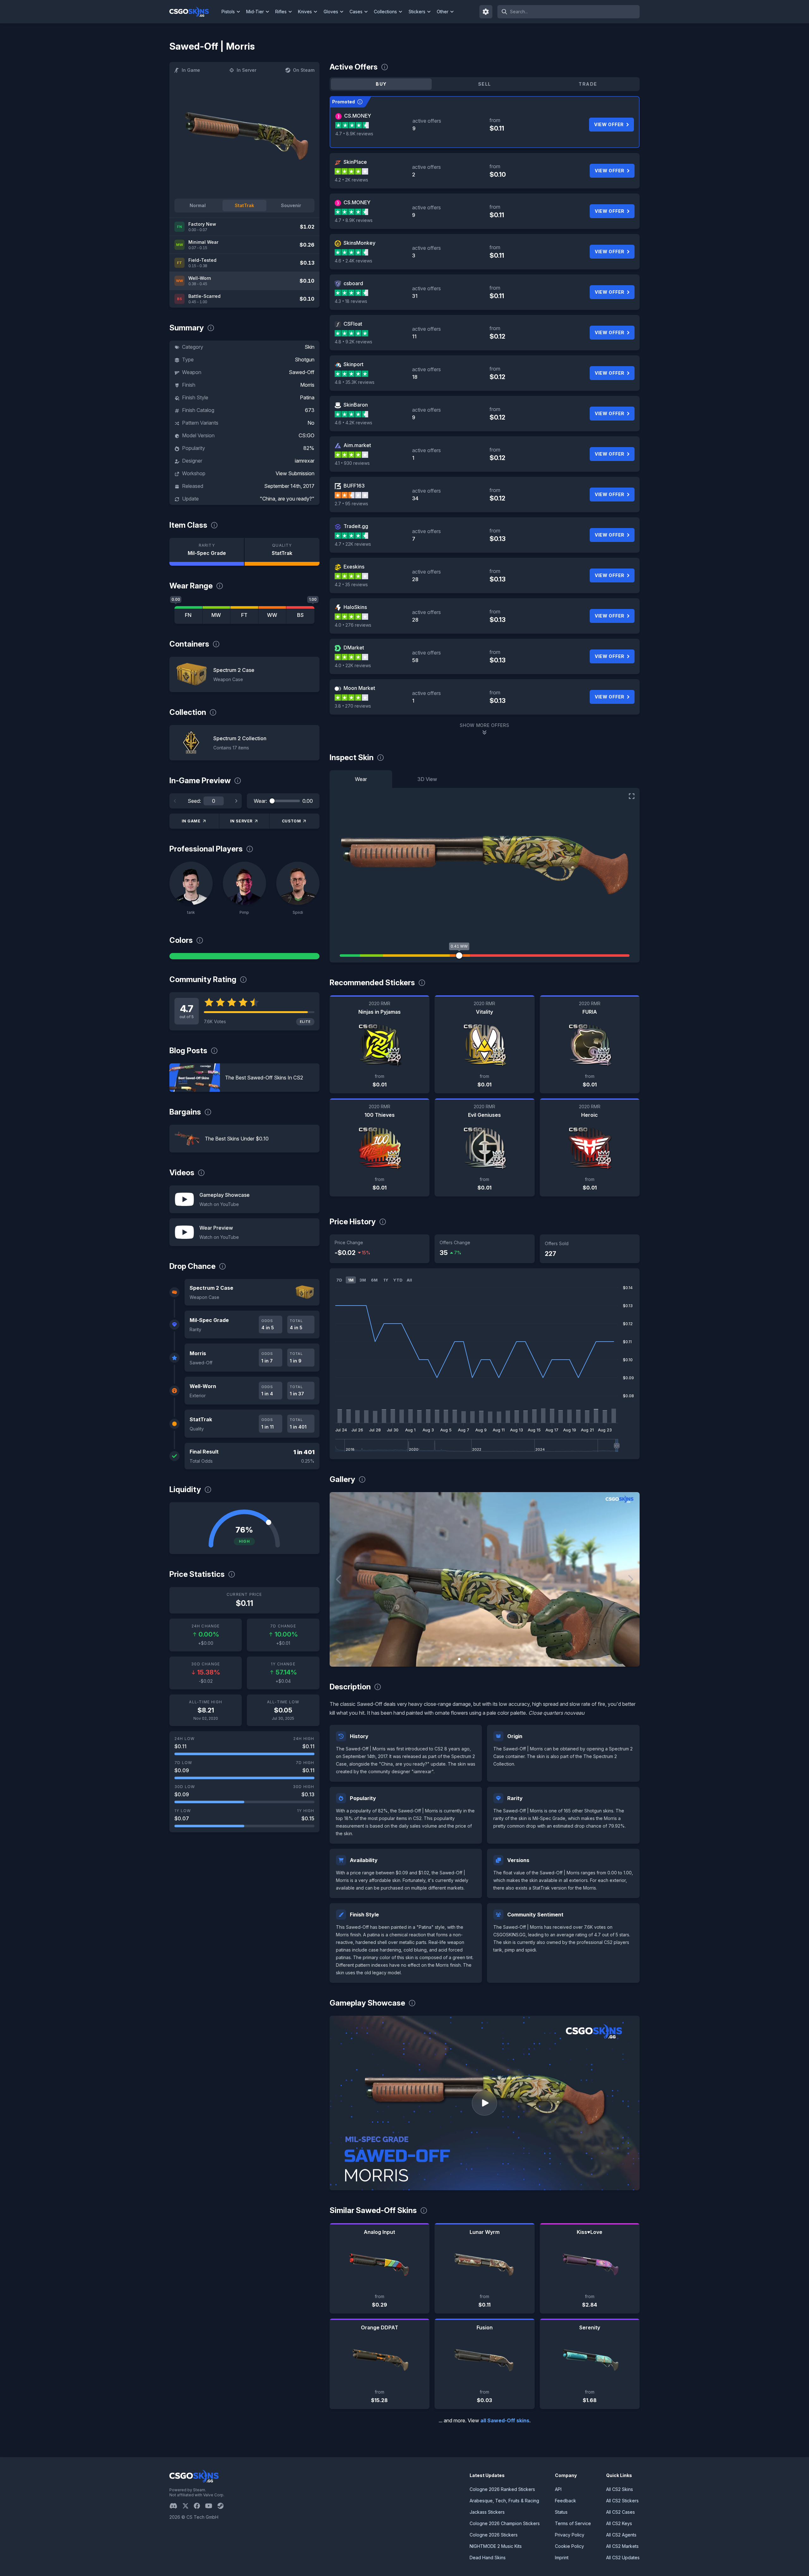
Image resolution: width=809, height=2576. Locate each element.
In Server (246, 70)
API (558, 2489)
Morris (307, 385)
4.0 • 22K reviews (353, 665)
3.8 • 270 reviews (353, 706)
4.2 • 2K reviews (351, 180)
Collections (385, 12)
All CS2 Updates (623, 2558)
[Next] (236, 801)
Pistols (228, 12)
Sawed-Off (302, 372)
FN (188, 615)
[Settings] (486, 12)
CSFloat (353, 324)
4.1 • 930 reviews (352, 463)
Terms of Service (573, 2523)
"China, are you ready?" (287, 499)
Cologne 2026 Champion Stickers (505, 2523)
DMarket (354, 648)
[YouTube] (211, 2506)
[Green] (244, 956)
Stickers (417, 12)
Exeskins (354, 567)
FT (244, 615)
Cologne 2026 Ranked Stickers (502, 2489)
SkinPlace (355, 162)
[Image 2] (469, 1659)
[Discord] (176, 2506)
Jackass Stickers (487, 2512)
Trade (588, 84)
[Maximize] (632, 796)
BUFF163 (354, 486)
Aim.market (357, 445)
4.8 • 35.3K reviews (355, 382)
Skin (310, 347)
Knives (305, 12)
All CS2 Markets (622, 2546)
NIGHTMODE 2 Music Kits (496, 2546)
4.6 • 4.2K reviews (353, 423)
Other (443, 12)
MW (216, 615)
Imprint (562, 2558)
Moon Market (359, 688)
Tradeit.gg (356, 526)
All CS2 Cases (620, 2512)
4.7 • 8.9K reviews (354, 134)
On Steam (304, 70)
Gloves (331, 12)
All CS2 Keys (619, 2523)
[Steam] (223, 2506)
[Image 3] (479, 1659)
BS (300, 615)
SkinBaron (356, 405)
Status (561, 2512)
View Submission (295, 473)
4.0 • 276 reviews (353, 625)
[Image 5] (500, 1659)
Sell (485, 84)
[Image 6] (510, 1659)
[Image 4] (490, 1659)
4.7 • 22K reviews (353, 544)
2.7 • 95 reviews (351, 504)
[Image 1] (459, 1659)
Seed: (194, 801)
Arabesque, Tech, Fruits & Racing (504, 2501)
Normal (198, 205)
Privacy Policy (570, 2535)
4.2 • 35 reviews (351, 584)
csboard (353, 283)
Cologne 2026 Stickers (494, 2535)
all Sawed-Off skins (505, 2420)
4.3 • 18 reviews (351, 301)
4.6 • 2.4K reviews (353, 261)
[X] (188, 2506)
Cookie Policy (569, 2546)
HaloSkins (355, 607)
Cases (356, 12)
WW (272, 615)
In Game (191, 70)
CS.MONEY (358, 116)
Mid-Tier (255, 12)
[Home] (194, 12)
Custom (292, 821)
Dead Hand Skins (488, 2558)
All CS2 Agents (621, 2535)
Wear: (260, 801)
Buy (381, 84)
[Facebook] (199, 2506)
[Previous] (175, 801)
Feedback (566, 2501)
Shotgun (305, 360)
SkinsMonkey (359, 243)
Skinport (353, 364)
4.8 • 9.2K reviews (353, 342)
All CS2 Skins (620, 2489)
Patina (307, 397)
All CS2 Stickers (622, 2501)
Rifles (281, 12)
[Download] (340, 1657)
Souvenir (291, 205)
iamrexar (305, 461)
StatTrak (244, 205)
